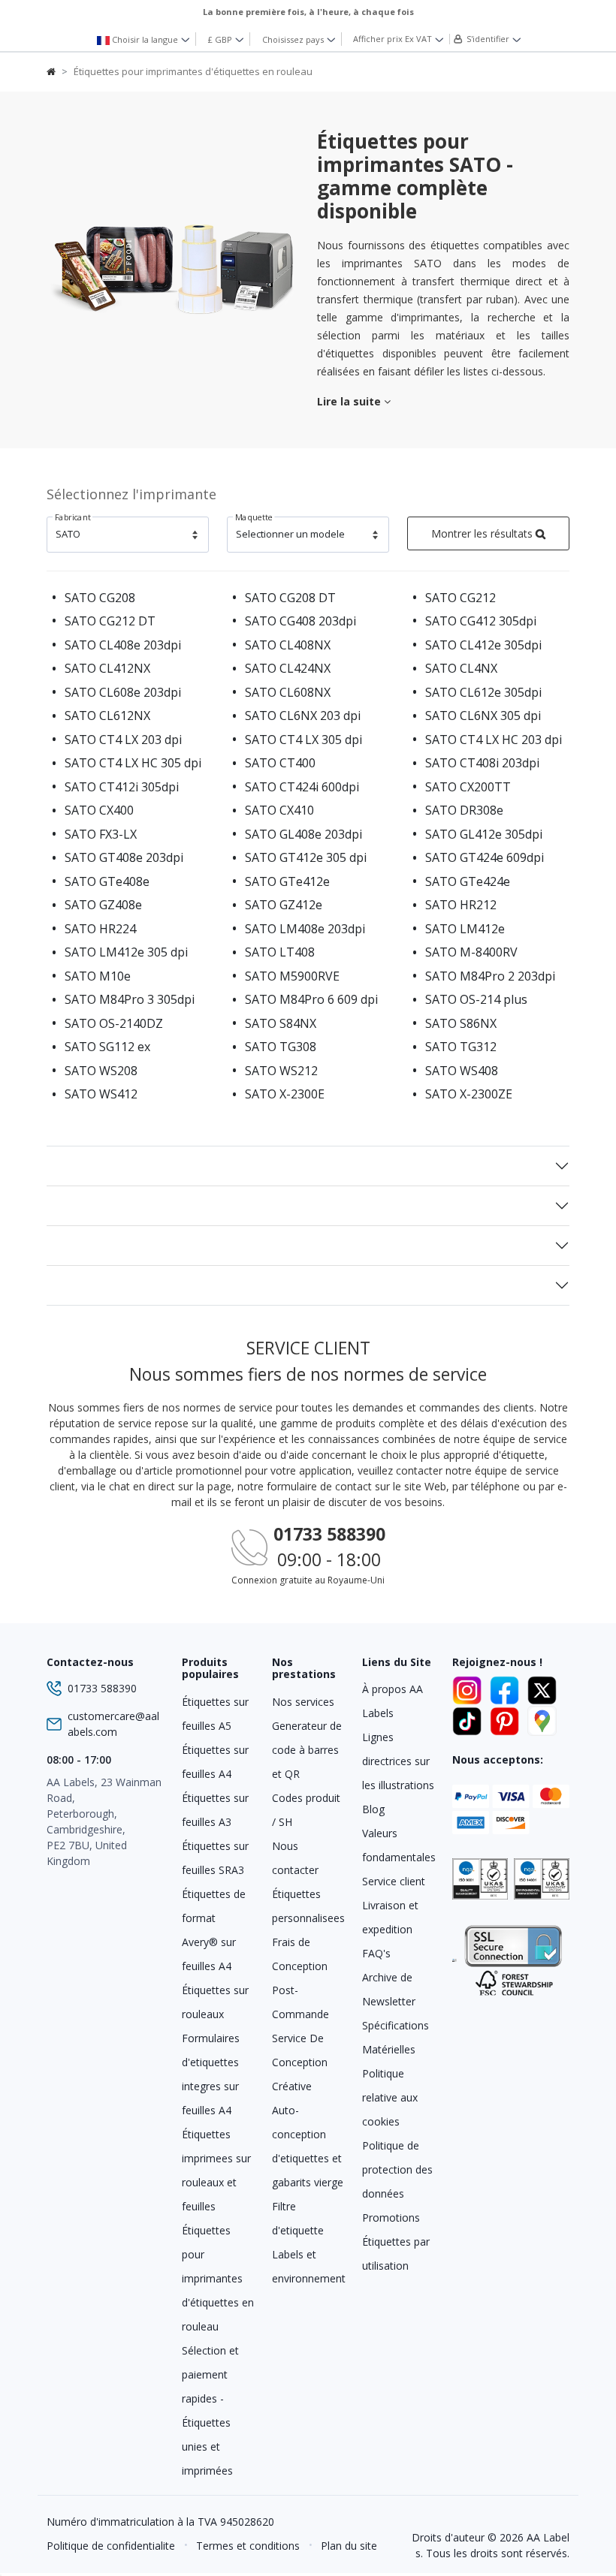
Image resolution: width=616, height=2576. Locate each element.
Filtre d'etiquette (298, 2218)
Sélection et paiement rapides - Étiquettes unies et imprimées (210, 2410)
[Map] (542, 1719)
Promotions (391, 2217)
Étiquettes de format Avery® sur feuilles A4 (214, 1930)
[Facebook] (507, 1688)
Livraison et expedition (390, 1917)
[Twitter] (542, 1688)
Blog (373, 1809)
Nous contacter (295, 1858)
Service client (394, 1881)
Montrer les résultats (483, 533)
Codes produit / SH (306, 1810)
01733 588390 (329, 1534)
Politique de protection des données (397, 2169)
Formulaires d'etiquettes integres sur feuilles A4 (211, 2074)
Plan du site (349, 2546)
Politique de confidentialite (111, 2546)
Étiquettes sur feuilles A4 (215, 1762)
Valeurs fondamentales (398, 1845)
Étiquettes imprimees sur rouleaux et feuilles (216, 2170)
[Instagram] (470, 1688)
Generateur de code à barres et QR (307, 1750)
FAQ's (376, 1953)
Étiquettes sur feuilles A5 (215, 1714)
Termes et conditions (248, 2546)
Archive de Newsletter (389, 1989)
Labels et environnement (308, 2266)
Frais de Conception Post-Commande (300, 1978)
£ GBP (221, 39)
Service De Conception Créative (300, 2062)
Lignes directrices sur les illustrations (398, 1761)
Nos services (303, 1702)
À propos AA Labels (393, 1701)
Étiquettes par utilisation (396, 2254)
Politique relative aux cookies (390, 2097)
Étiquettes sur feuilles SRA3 (215, 1858)
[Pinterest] (507, 1719)
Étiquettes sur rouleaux (215, 2002)
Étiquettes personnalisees (308, 1906)
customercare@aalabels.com (113, 1724)
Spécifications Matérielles (396, 2037)
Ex (393, 39)
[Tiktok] (470, 1719)
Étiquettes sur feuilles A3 (215, 1810)
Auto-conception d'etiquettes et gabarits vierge (308, 2146)
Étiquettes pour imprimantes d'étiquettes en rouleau (218, 2278)
